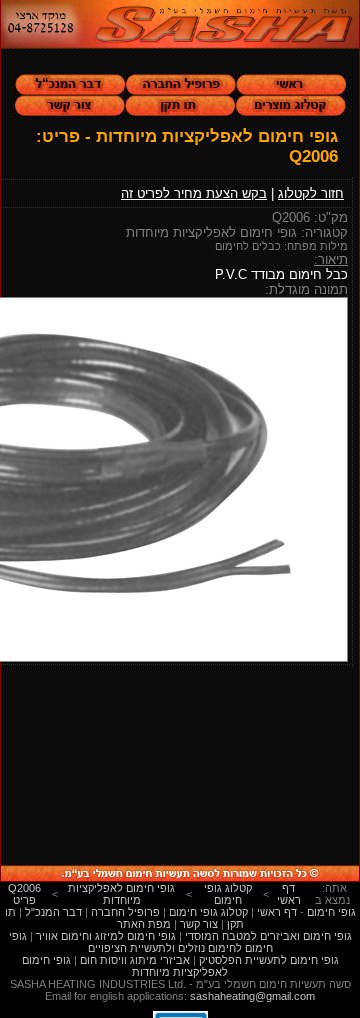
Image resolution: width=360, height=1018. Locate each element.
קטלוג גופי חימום (208, 912)
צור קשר (199, 924)
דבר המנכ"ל (53, 912)
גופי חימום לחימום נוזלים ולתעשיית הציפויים (141, 942)
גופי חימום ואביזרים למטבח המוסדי (268, 936)
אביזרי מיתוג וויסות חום (135, 960)
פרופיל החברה (125, 912)
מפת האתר (144, 924)
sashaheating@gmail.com (252, 996)
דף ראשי (277, 912)
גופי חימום (331, 912)
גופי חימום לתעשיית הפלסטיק (269, 960)
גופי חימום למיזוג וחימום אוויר (106, 936)
